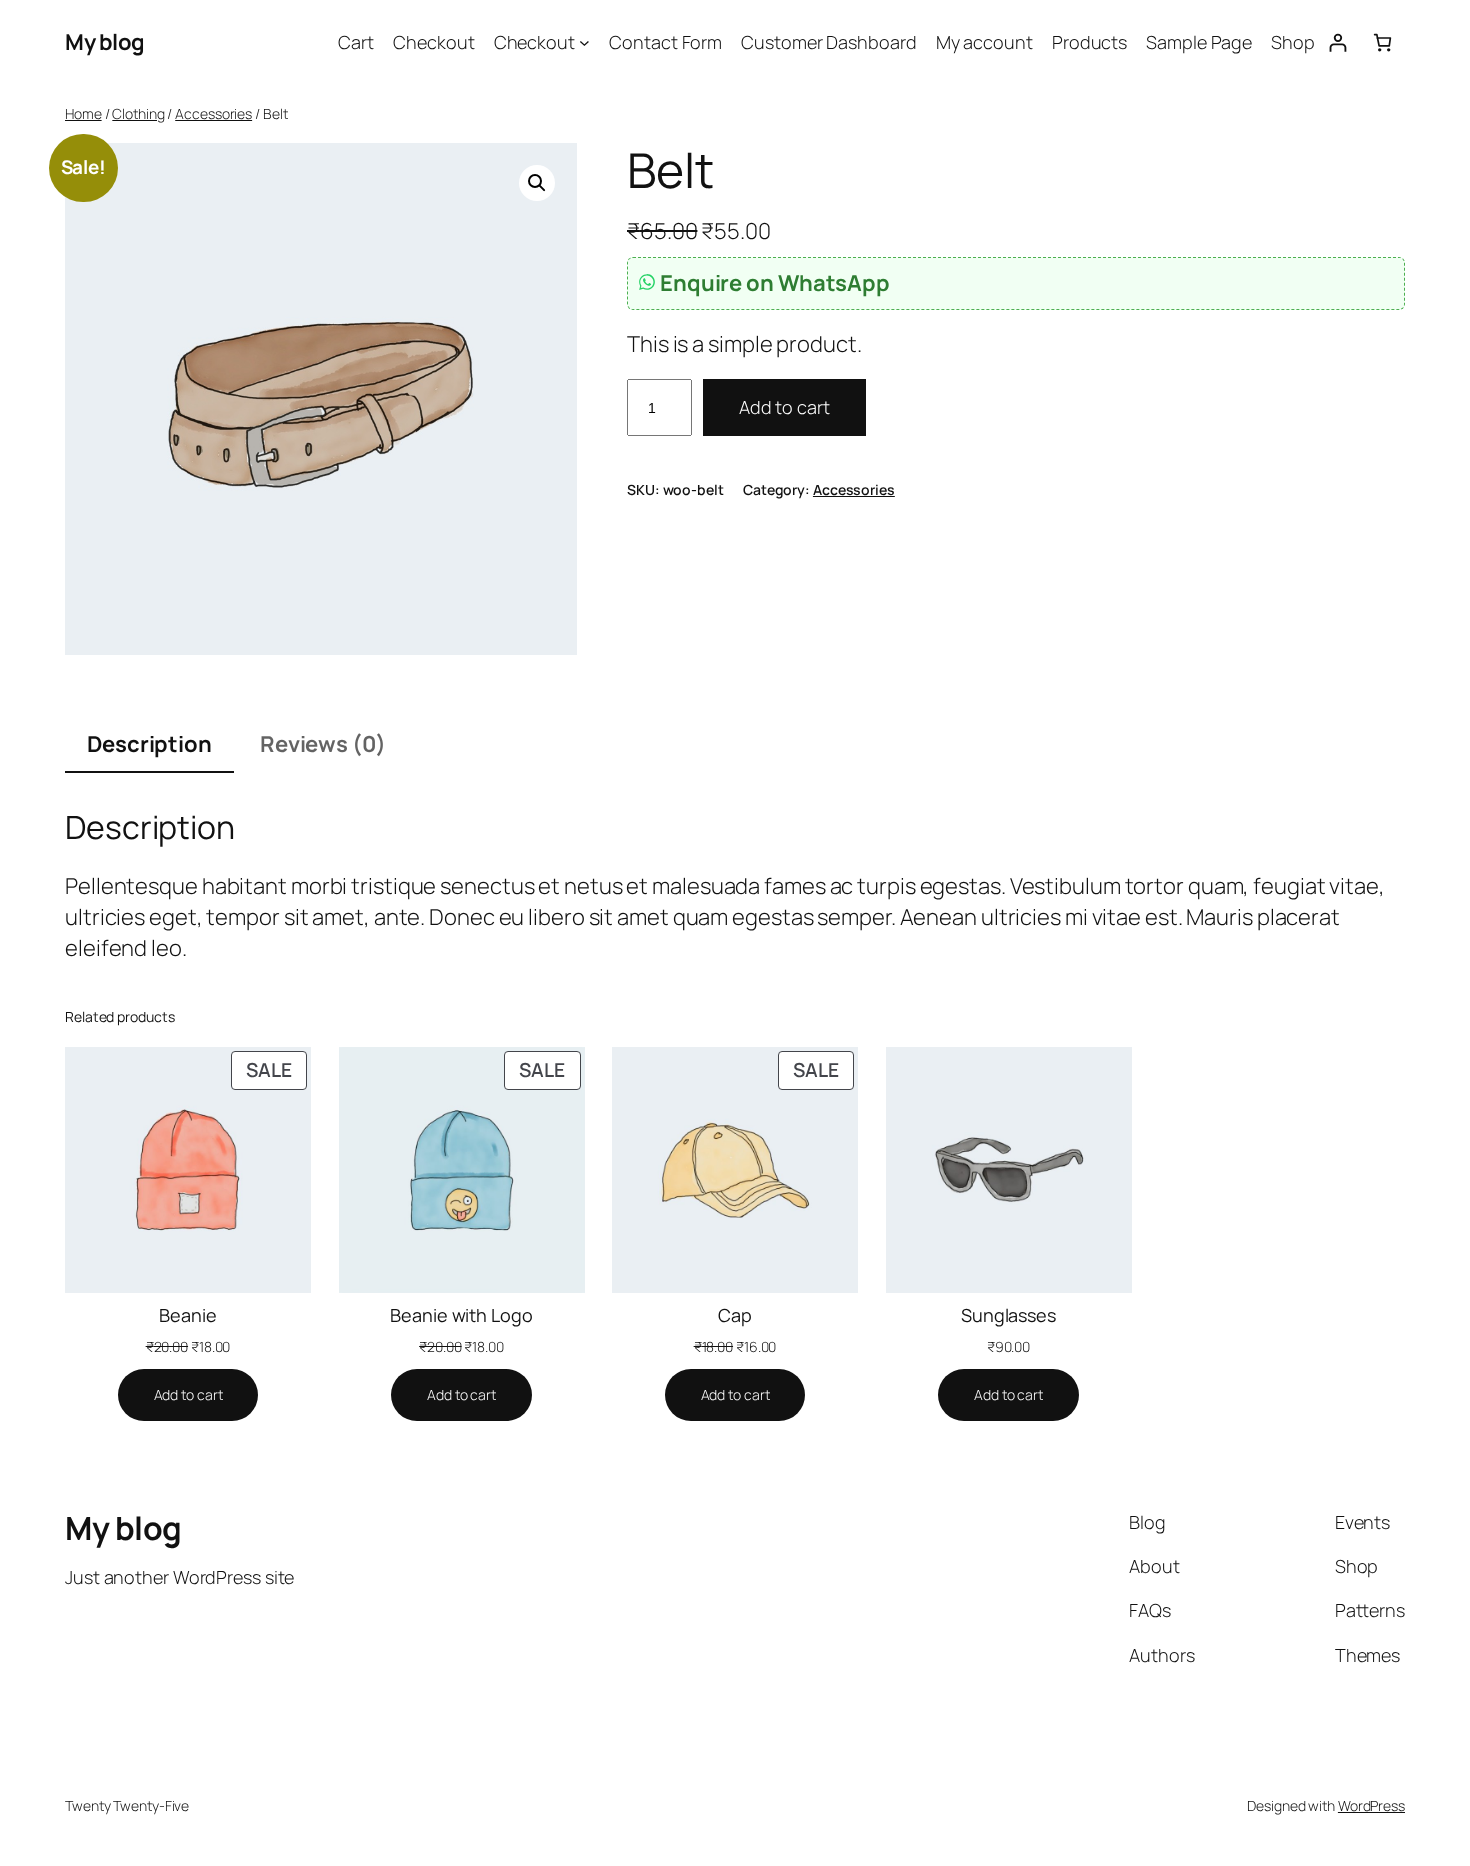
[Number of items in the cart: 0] (1382, 42)
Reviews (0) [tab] (323, 744)
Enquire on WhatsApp (775, 283)
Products (1089, 42)
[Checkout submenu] (584, 42)
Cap (735, 1315)
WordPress (1371, 1805)
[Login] (1337, 42)
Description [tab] (149, 744)
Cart (356, 42)
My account (984, 42)
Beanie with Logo (461, 1315)
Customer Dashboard (828, 42)
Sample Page (1199, 42)
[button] (537, 183)
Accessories (213, 113)
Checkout (433, 42)
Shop (1293, 42)
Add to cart (784, 407)
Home (83, 113)
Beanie (187, 1315)
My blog (105, 42)
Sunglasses (1008, 1315)
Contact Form (665, 42)
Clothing (138, 113)
